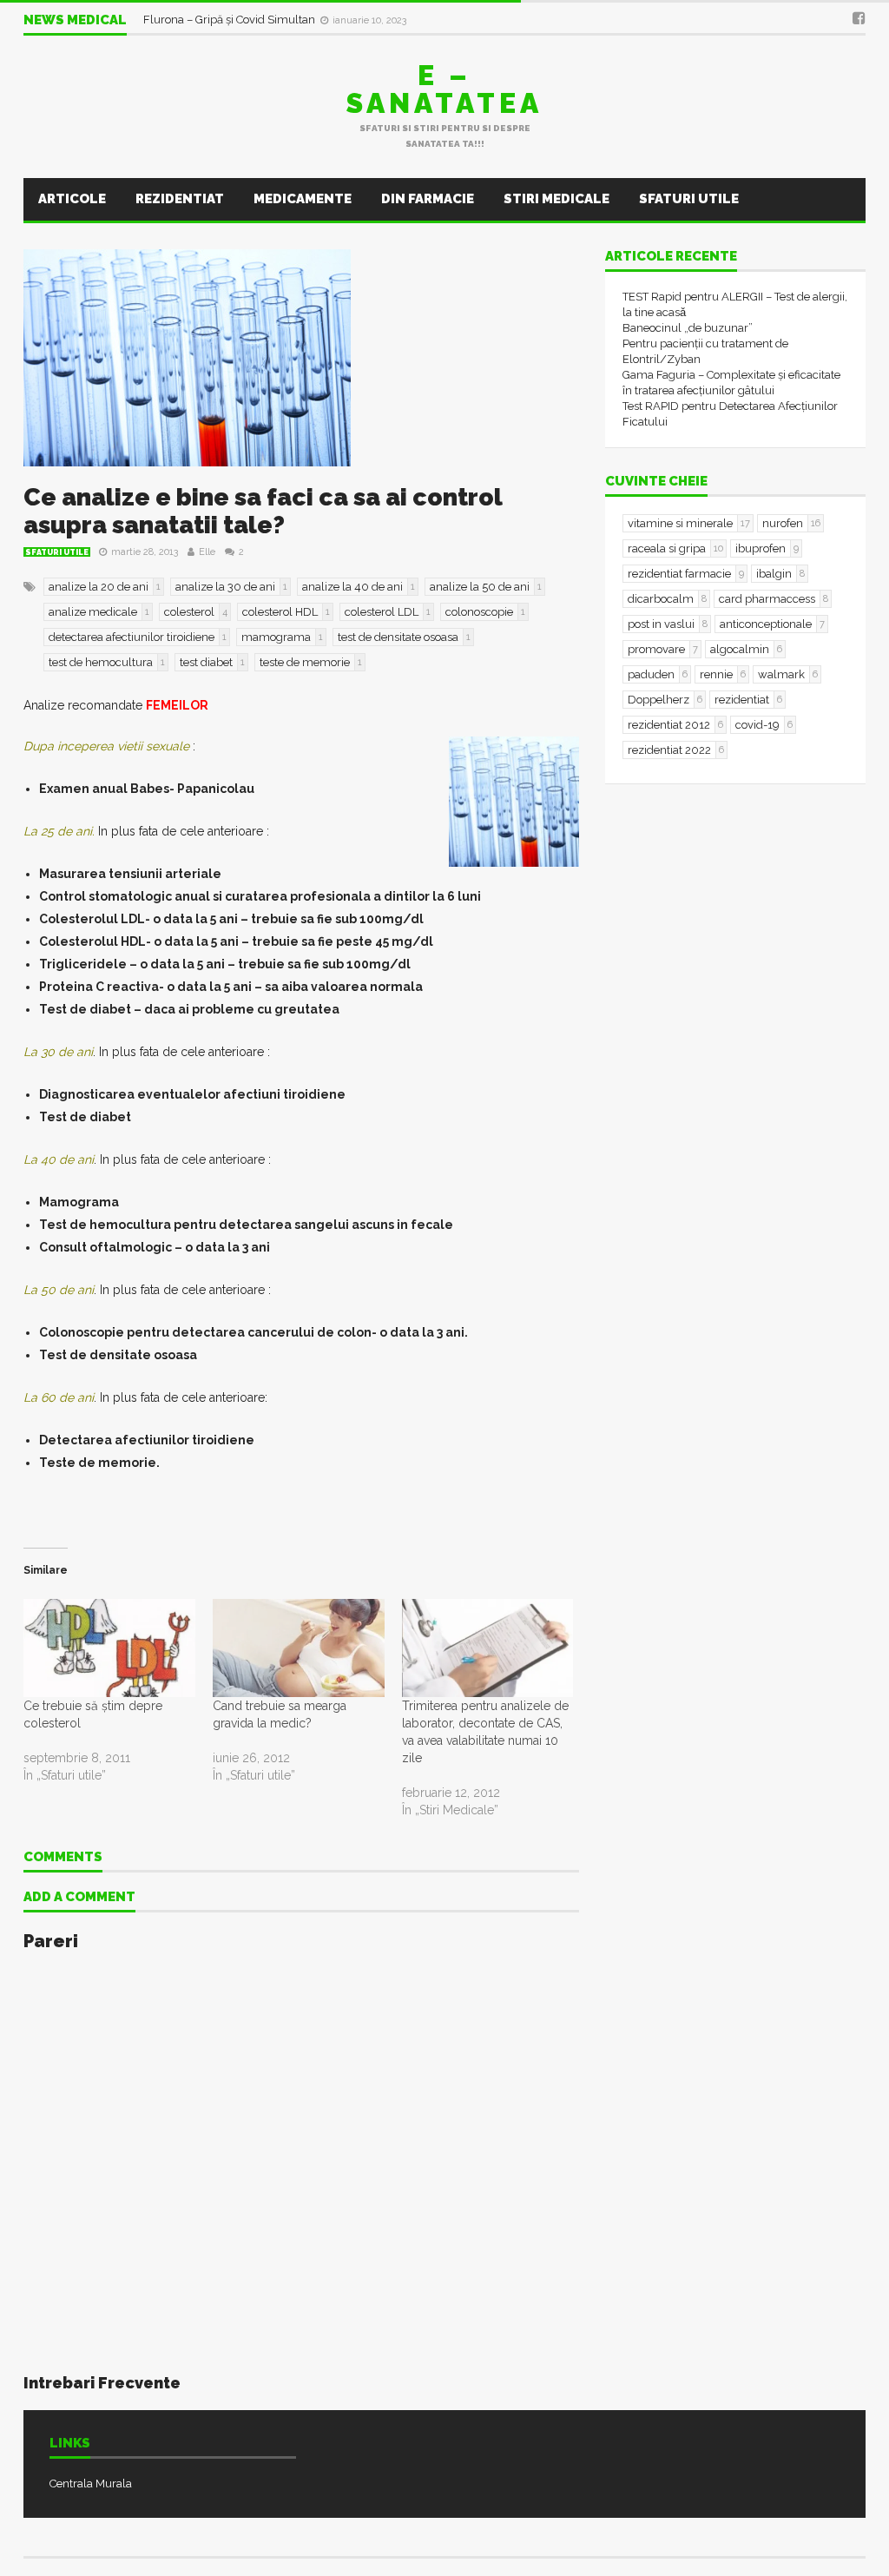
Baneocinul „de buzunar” (688, 328)
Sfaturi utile (689, 199)
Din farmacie (428, 199)
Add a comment (79, 1898)
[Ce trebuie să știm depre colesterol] (109, 1648)
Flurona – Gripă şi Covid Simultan (230, 20)
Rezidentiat (180, 199)
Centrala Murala (91, 2484)
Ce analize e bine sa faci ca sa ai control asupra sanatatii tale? (263, 511)
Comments (63, 1858)
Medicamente (303, 199)
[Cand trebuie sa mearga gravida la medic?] (299, 1648)
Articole (72, 199)
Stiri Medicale (556, 199)
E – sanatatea (444, 89)
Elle (207, 552)
